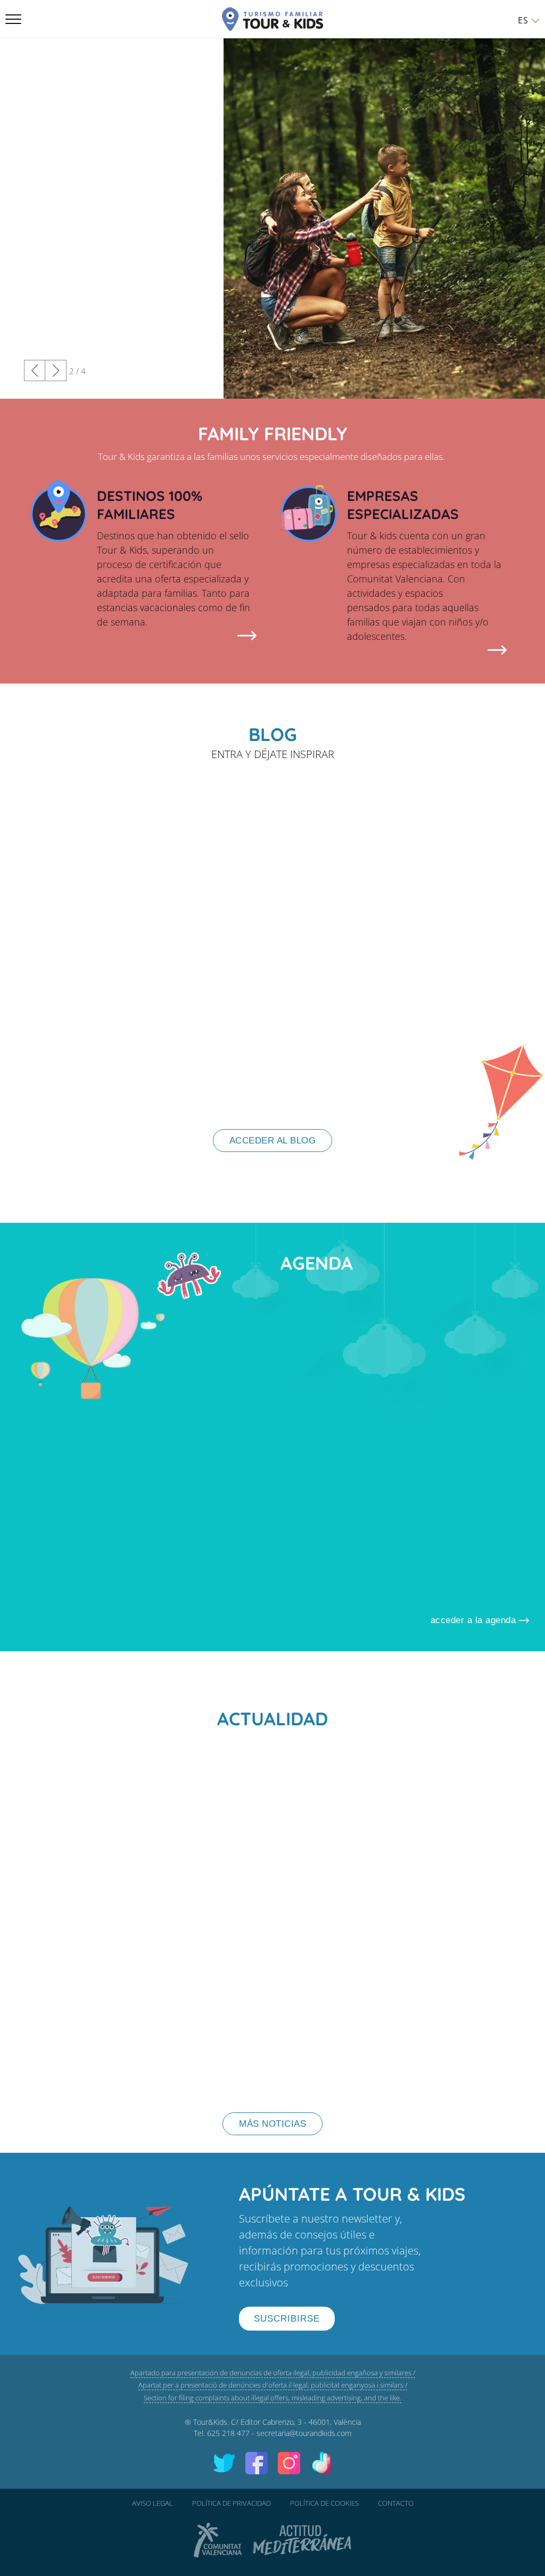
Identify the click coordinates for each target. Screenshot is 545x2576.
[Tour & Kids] (272, 19)
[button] (56, 371)
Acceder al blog (273, 1141)
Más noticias (272, 2124)
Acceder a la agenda (473, 1620)
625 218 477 (228, 2433)
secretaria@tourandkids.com (304, 2433)
